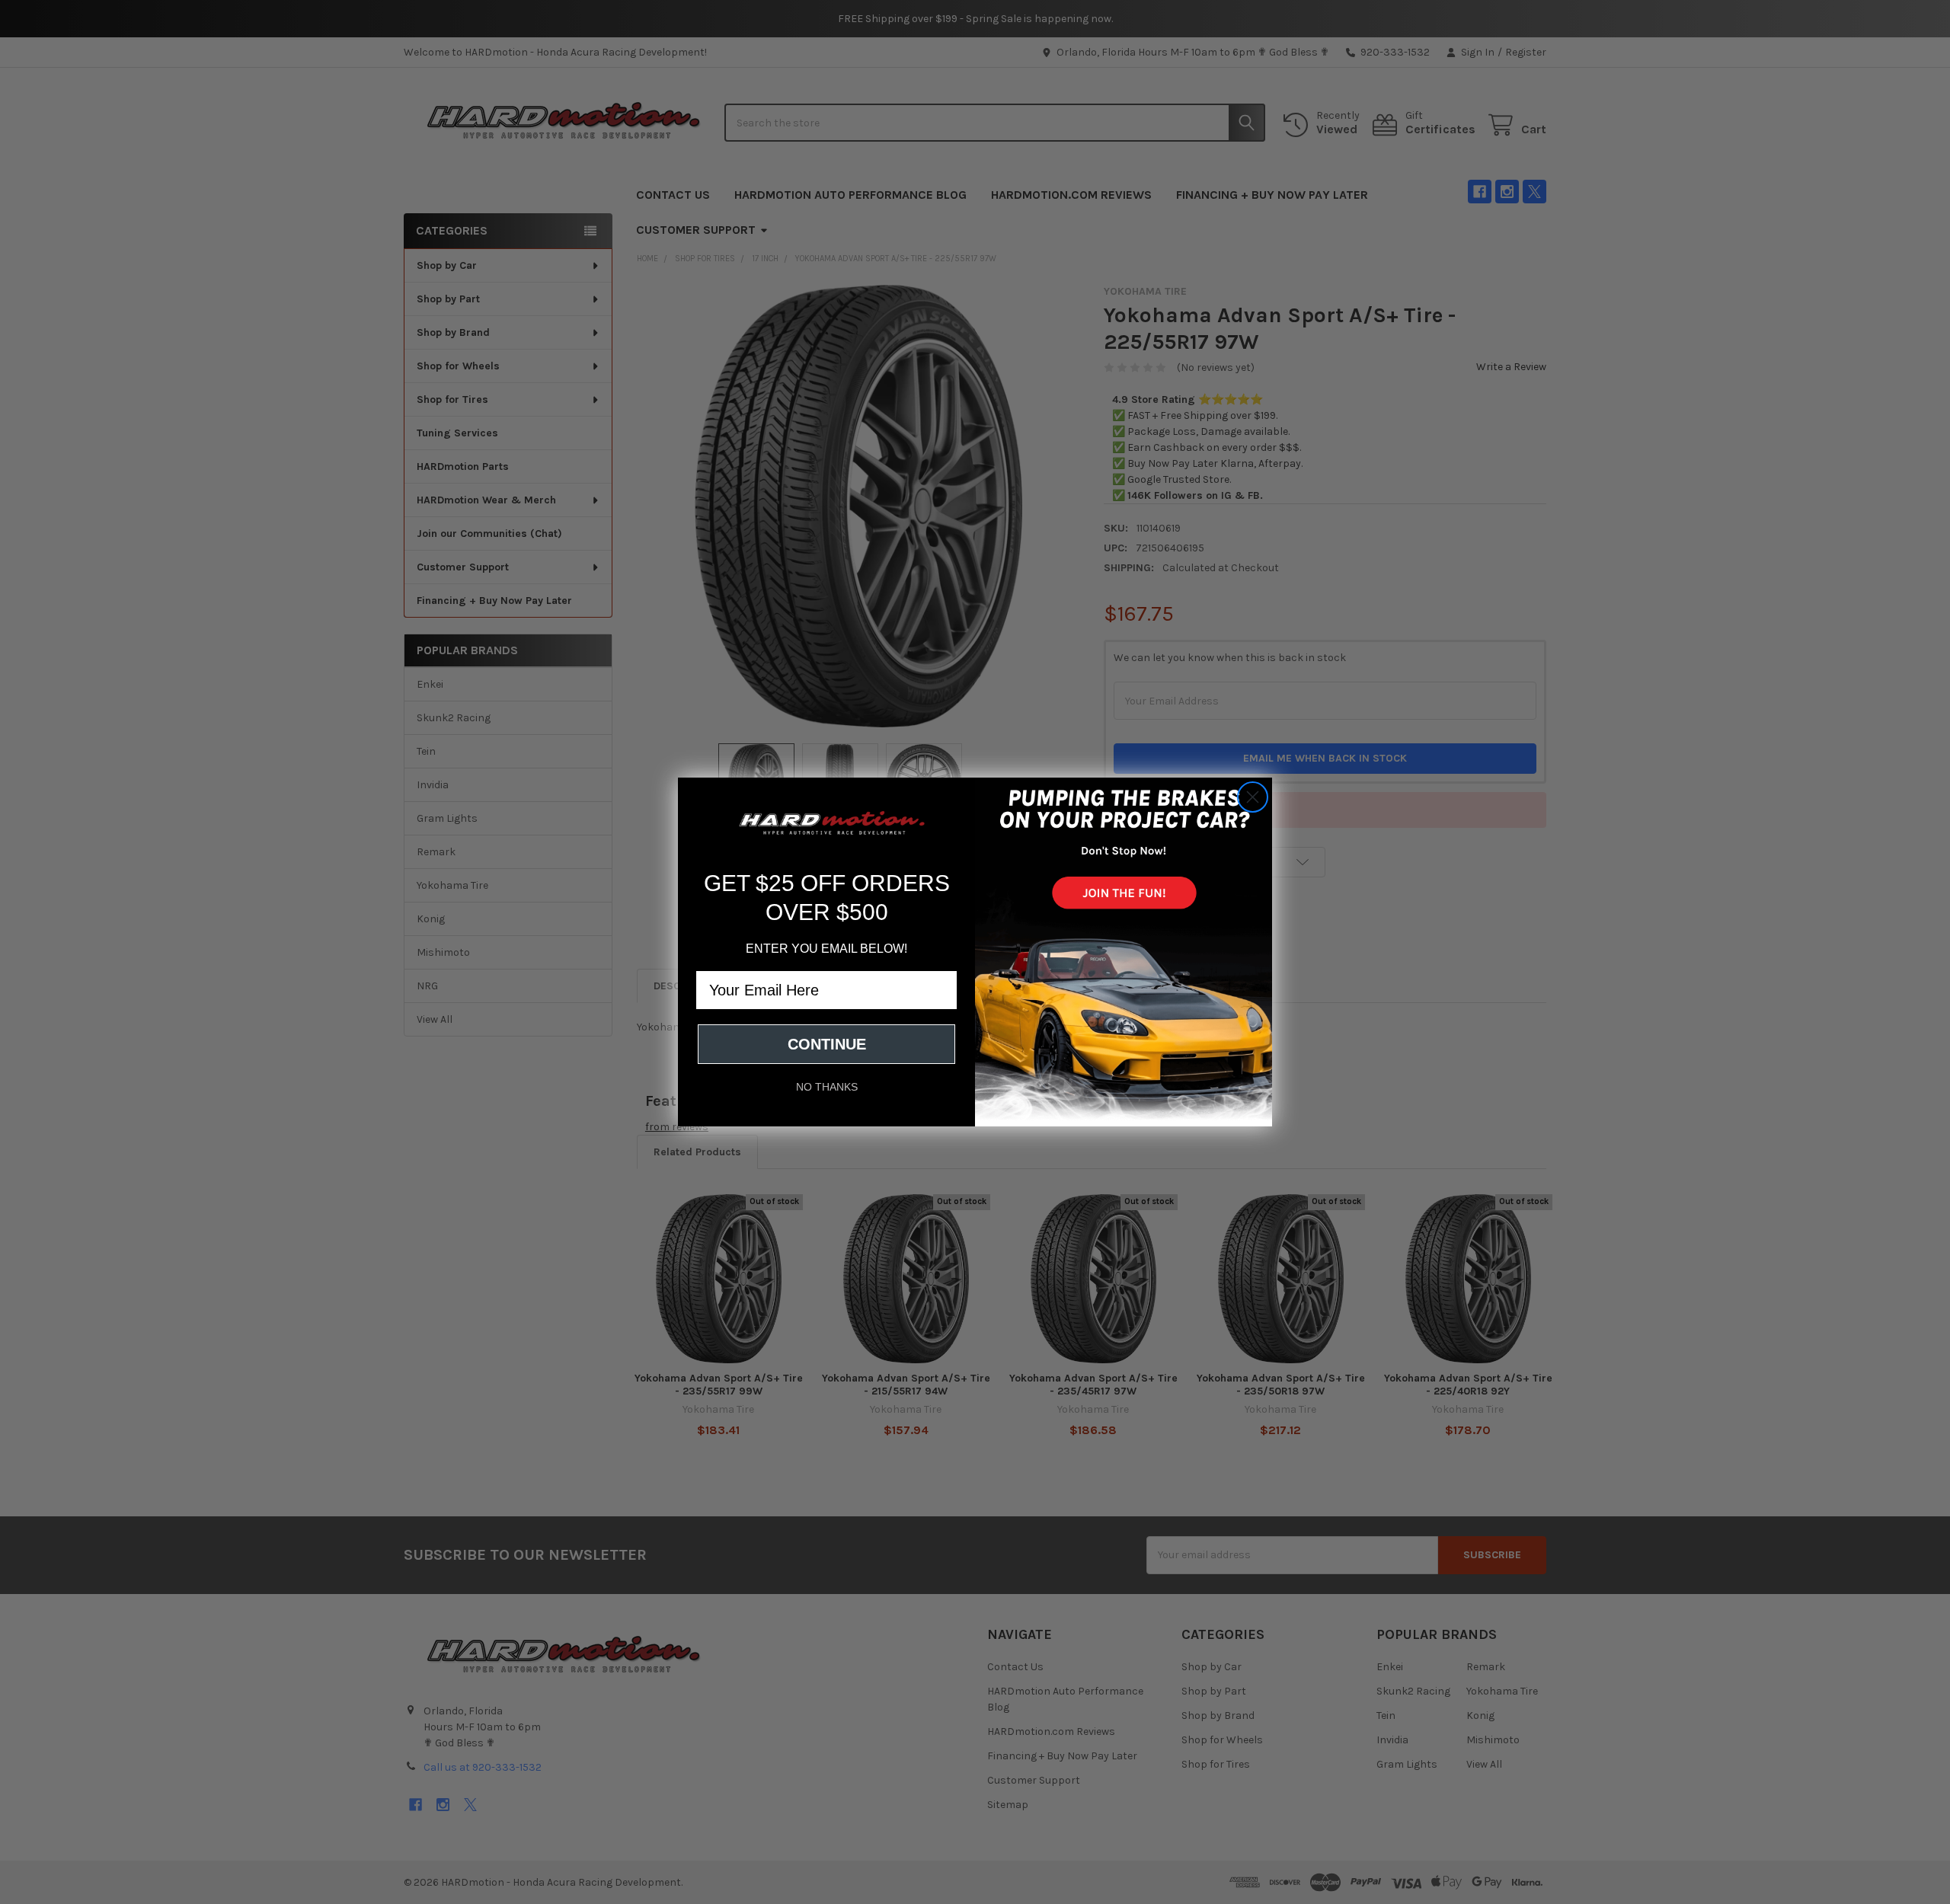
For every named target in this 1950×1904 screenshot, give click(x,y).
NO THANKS (827, 1087)
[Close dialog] (1253, 797)
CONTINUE (827, 1044)
